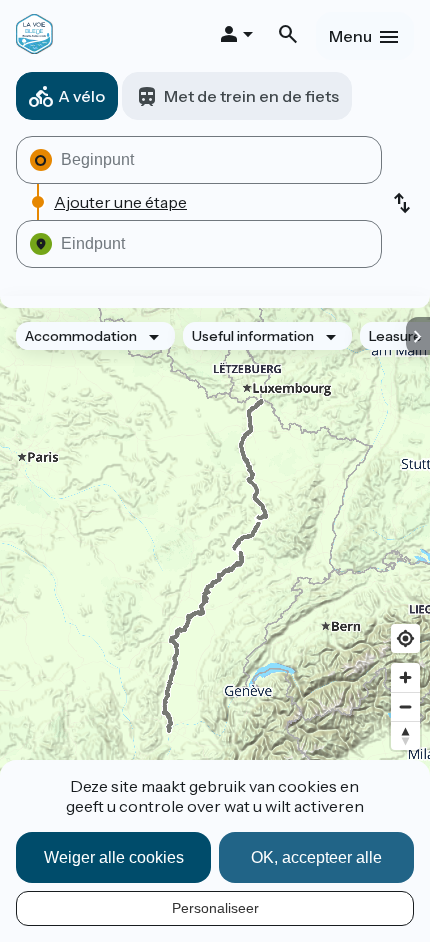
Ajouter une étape (120, 202)
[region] (215, 566)
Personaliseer (215, 908)
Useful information (253, 336)
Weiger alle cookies (114, 857)
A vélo (81, 96)
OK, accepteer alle (316, 857)
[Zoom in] (405, 677)
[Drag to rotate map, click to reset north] (405, 735)
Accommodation (81, 336)
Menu (350, 36)
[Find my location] (405, 638)
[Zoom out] (405, 706)
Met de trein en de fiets (251, 96)
